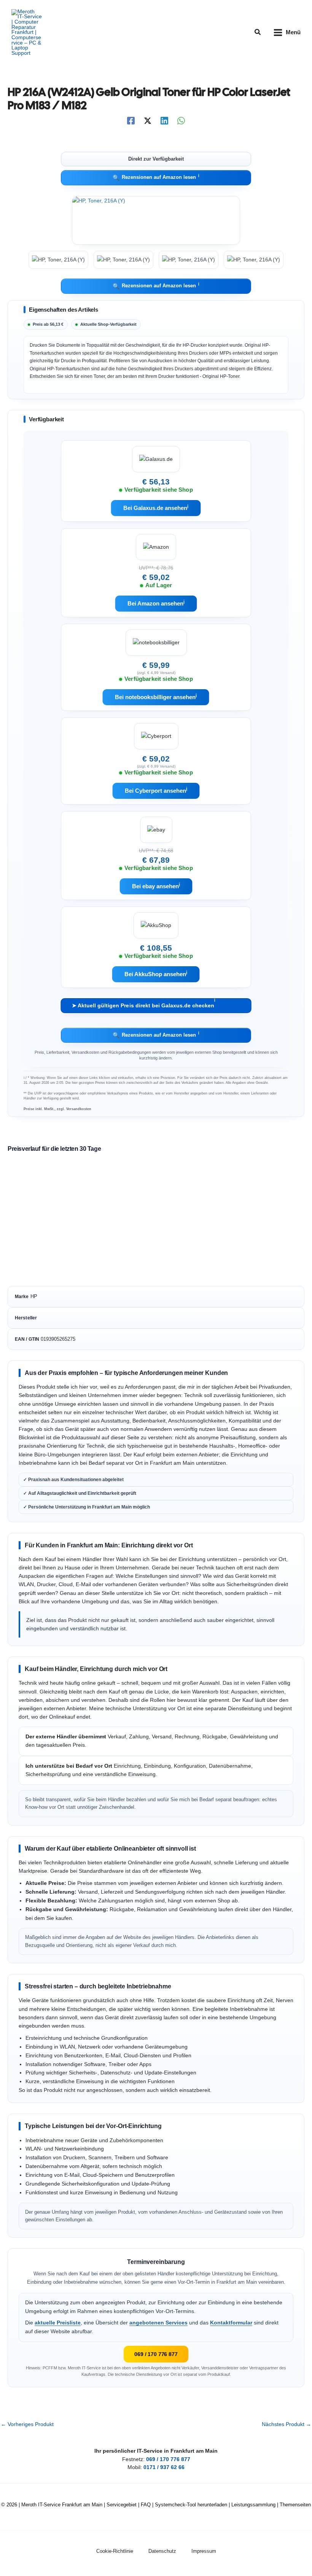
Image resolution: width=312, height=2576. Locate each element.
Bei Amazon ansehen (156, 603)
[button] (258, 32)
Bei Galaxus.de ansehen (156, 508)
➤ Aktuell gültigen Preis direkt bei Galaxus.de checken (144, 1004)
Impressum (204, 2551)
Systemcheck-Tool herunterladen (191, 2505)
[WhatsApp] (181, 121)
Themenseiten (295, 2505)
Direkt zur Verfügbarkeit (156, 159)
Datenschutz (162, 2551)
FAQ (146, 2505)
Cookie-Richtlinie (115, 2551)
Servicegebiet (122, 2505)
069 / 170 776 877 (156, 2354)
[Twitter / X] (148, 121)
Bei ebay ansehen (156, 886)
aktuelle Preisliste (58, 2323)
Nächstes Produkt (287, 2425)
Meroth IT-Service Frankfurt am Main (62, 2505)
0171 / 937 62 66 (164, 2467)
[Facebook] (131, 121)
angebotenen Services (158, 2323)
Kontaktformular (231, 2323)
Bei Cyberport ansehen (156, 790)
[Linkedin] (164, 121)
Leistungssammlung (253, 2505)
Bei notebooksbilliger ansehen (156, 697)
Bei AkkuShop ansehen (156, 974)
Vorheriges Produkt (27, 2425)
